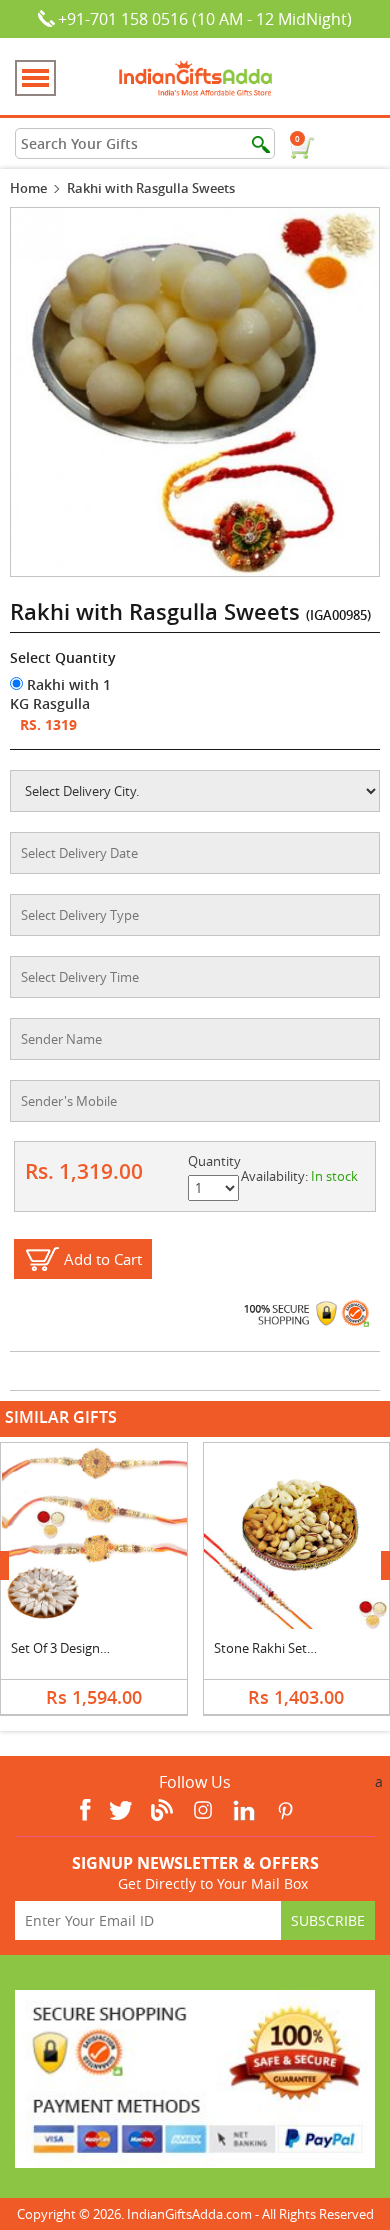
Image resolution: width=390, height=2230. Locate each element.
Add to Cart (103, 1259)
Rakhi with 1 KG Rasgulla (60, 694)
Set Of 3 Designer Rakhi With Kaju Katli (124, 1648)
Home (28, 188)
